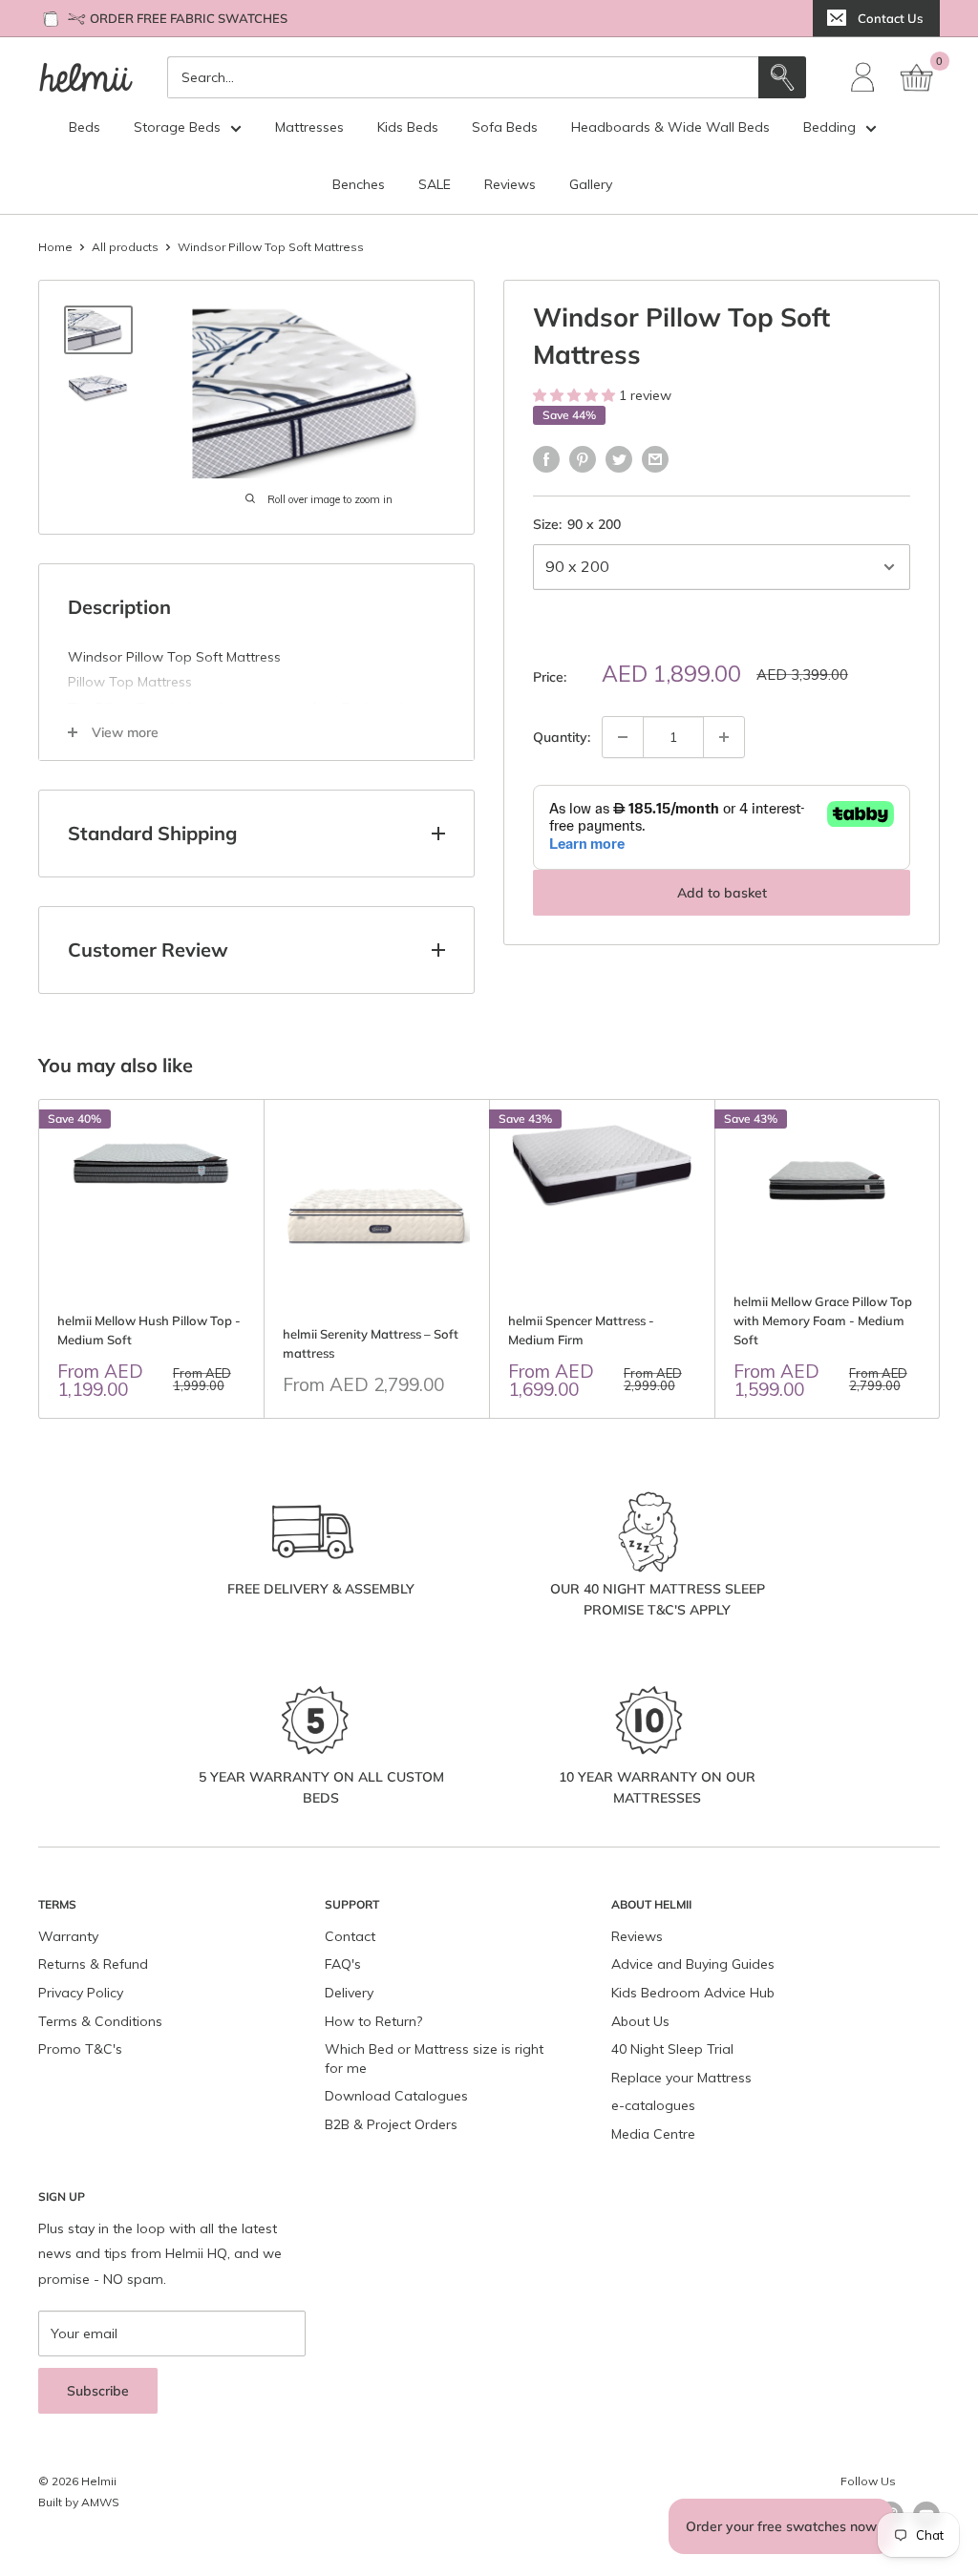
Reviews (510, 184)
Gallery (591, 184)
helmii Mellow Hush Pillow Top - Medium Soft (149, 1330)
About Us (640, 2021)
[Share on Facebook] (546, 459)
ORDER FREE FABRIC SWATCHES (189, 18)
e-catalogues (653, 2105)
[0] (918, 77)
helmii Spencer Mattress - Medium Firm (581, 1330)
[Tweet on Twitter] (619, 459)
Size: (577, 524)
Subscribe (98, 2391)
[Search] (782, 77)
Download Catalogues (396, 2096)
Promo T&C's (80, 2049)
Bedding (829, 127)
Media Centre (653, 2134)
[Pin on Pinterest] (583, 459)
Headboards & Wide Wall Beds (670, 127)
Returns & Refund (93, 1964)
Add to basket (722, 893)
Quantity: (562, 737)
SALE (435, 184)
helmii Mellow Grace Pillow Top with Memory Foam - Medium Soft (823, 1320)
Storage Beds (177, 127)
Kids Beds (408, 127)
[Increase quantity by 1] (724, 737)
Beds (85, 127)
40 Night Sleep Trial (672, 2049)
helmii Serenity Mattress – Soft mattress (371, 1343)
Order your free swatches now (781, 2526)
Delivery (349, 1993)
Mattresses (309, 127)
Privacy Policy (81, 1993)
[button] (576, 395)
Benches (359, 184)
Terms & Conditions (100, 2021)
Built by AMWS (79, 2502)
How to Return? (373, 2021)
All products (125, 247)
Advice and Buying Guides (693, 1964)
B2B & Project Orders (391, 2124)
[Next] (940, 1259)
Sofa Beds (505, 127)
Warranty (68, 1936)
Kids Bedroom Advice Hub (693, 1993)
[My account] (863, 77)
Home (55, 247)
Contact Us (890, 18)
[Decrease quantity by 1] (623, 737)
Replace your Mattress (681, 2078)
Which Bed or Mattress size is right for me (434, 2059)
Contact (350, 1936)
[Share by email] (655, 459)
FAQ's (343, 1964)
